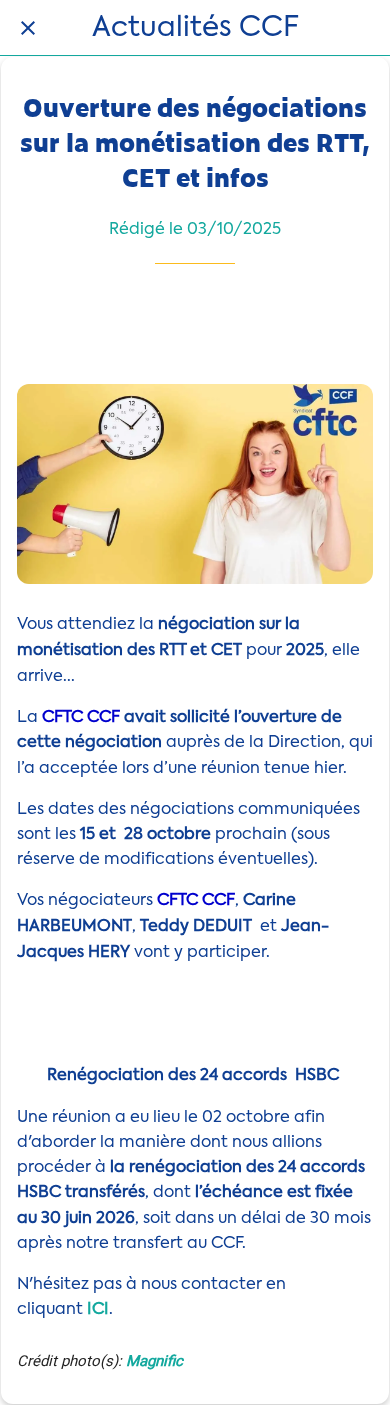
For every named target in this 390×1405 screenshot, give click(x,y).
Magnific (154, 1361)
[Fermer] (28, 28)
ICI (98, 1310)
